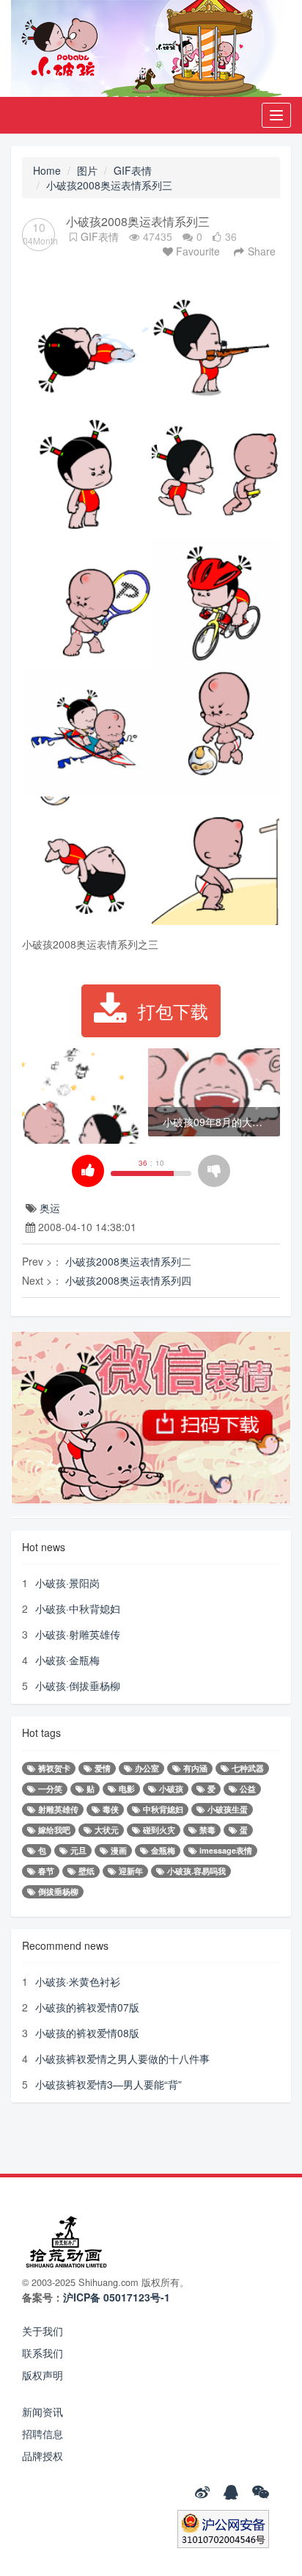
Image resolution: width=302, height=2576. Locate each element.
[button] (39, 1094)
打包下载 (173, 1011)
